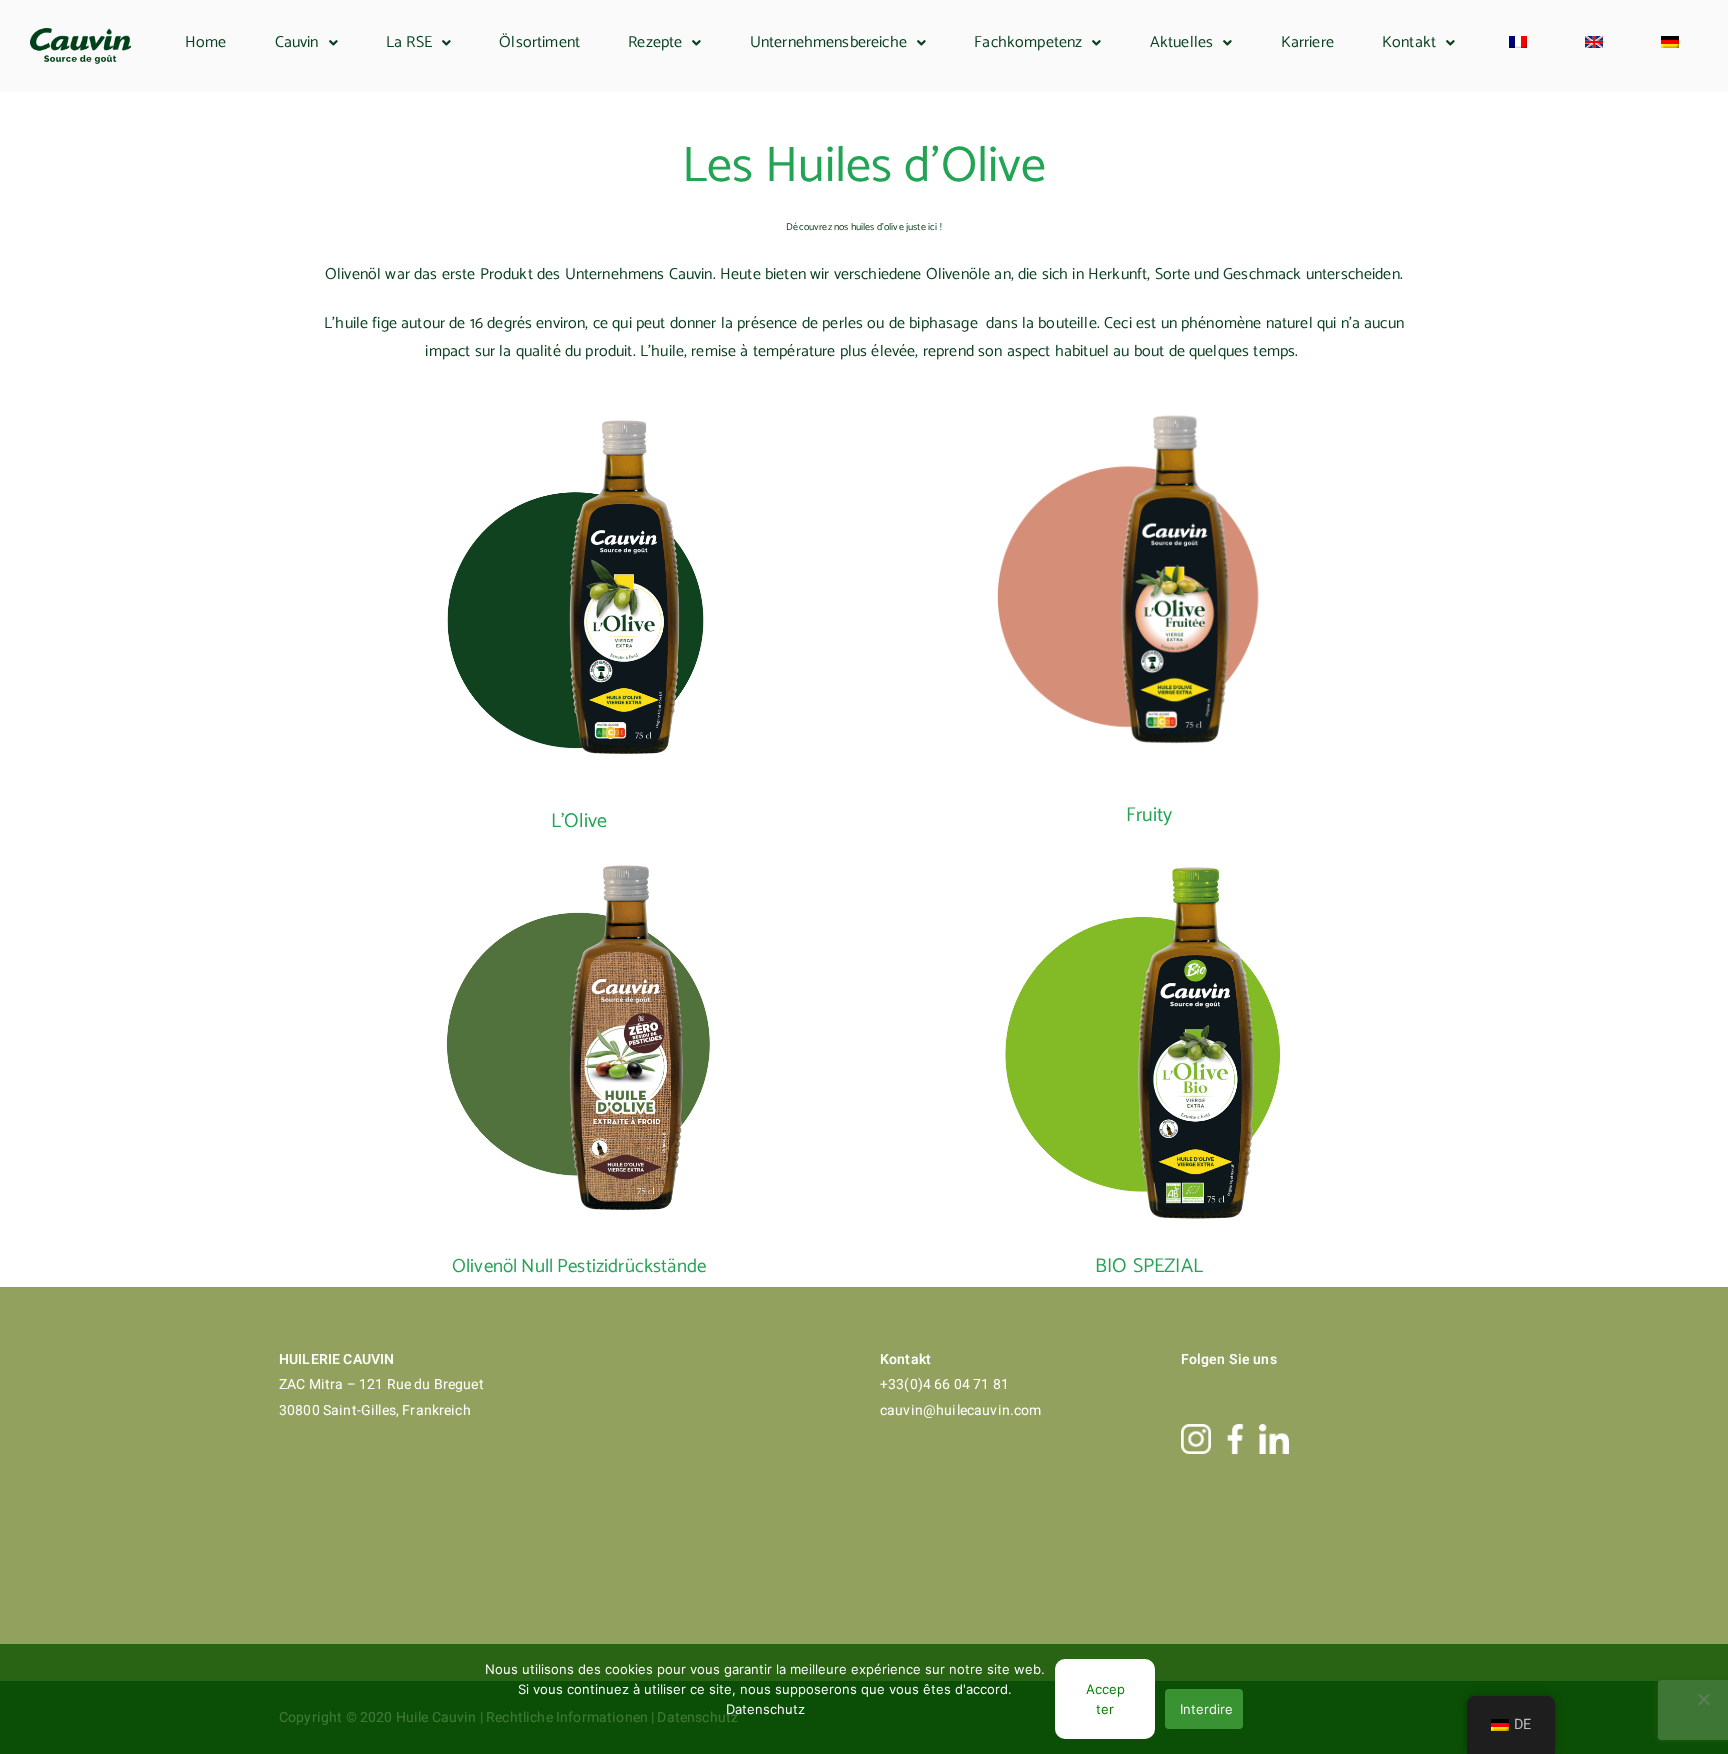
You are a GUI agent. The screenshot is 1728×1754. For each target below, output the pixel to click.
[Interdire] (1703, 1699)
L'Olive (579, 821)
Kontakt (1409, 42)
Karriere (1307, 42)
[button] (306, 43)
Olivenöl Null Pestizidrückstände (579, 1266)
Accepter (1105, 1699)
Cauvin (297, 42)
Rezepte (655, 42)
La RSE (409, 42)
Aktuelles (1181, 42)
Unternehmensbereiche (828, 42)
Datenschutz (765, 1709)
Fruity (1149, 815)
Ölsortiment (539, 42)
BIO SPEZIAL (1149, 1266)
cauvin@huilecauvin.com (961, 1410)
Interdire (1206, 1709)
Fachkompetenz (1028, 42)
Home (206, 42)
